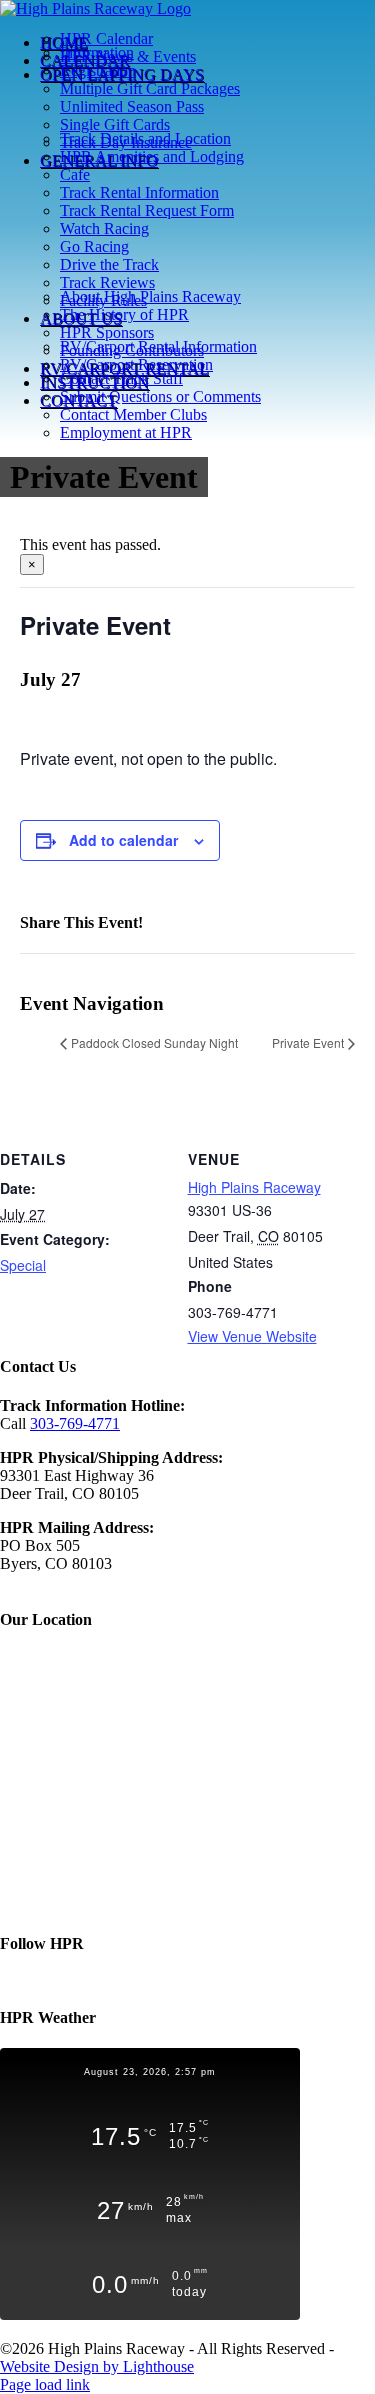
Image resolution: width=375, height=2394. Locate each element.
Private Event (308, 1042)
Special (23, 1265)
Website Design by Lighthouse (97, 2366)
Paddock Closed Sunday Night (154, 1042)
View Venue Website (252, 1336)
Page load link (45, 2384)
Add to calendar (123, 840)
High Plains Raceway (254, 1187)
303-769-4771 (75, 1423)
